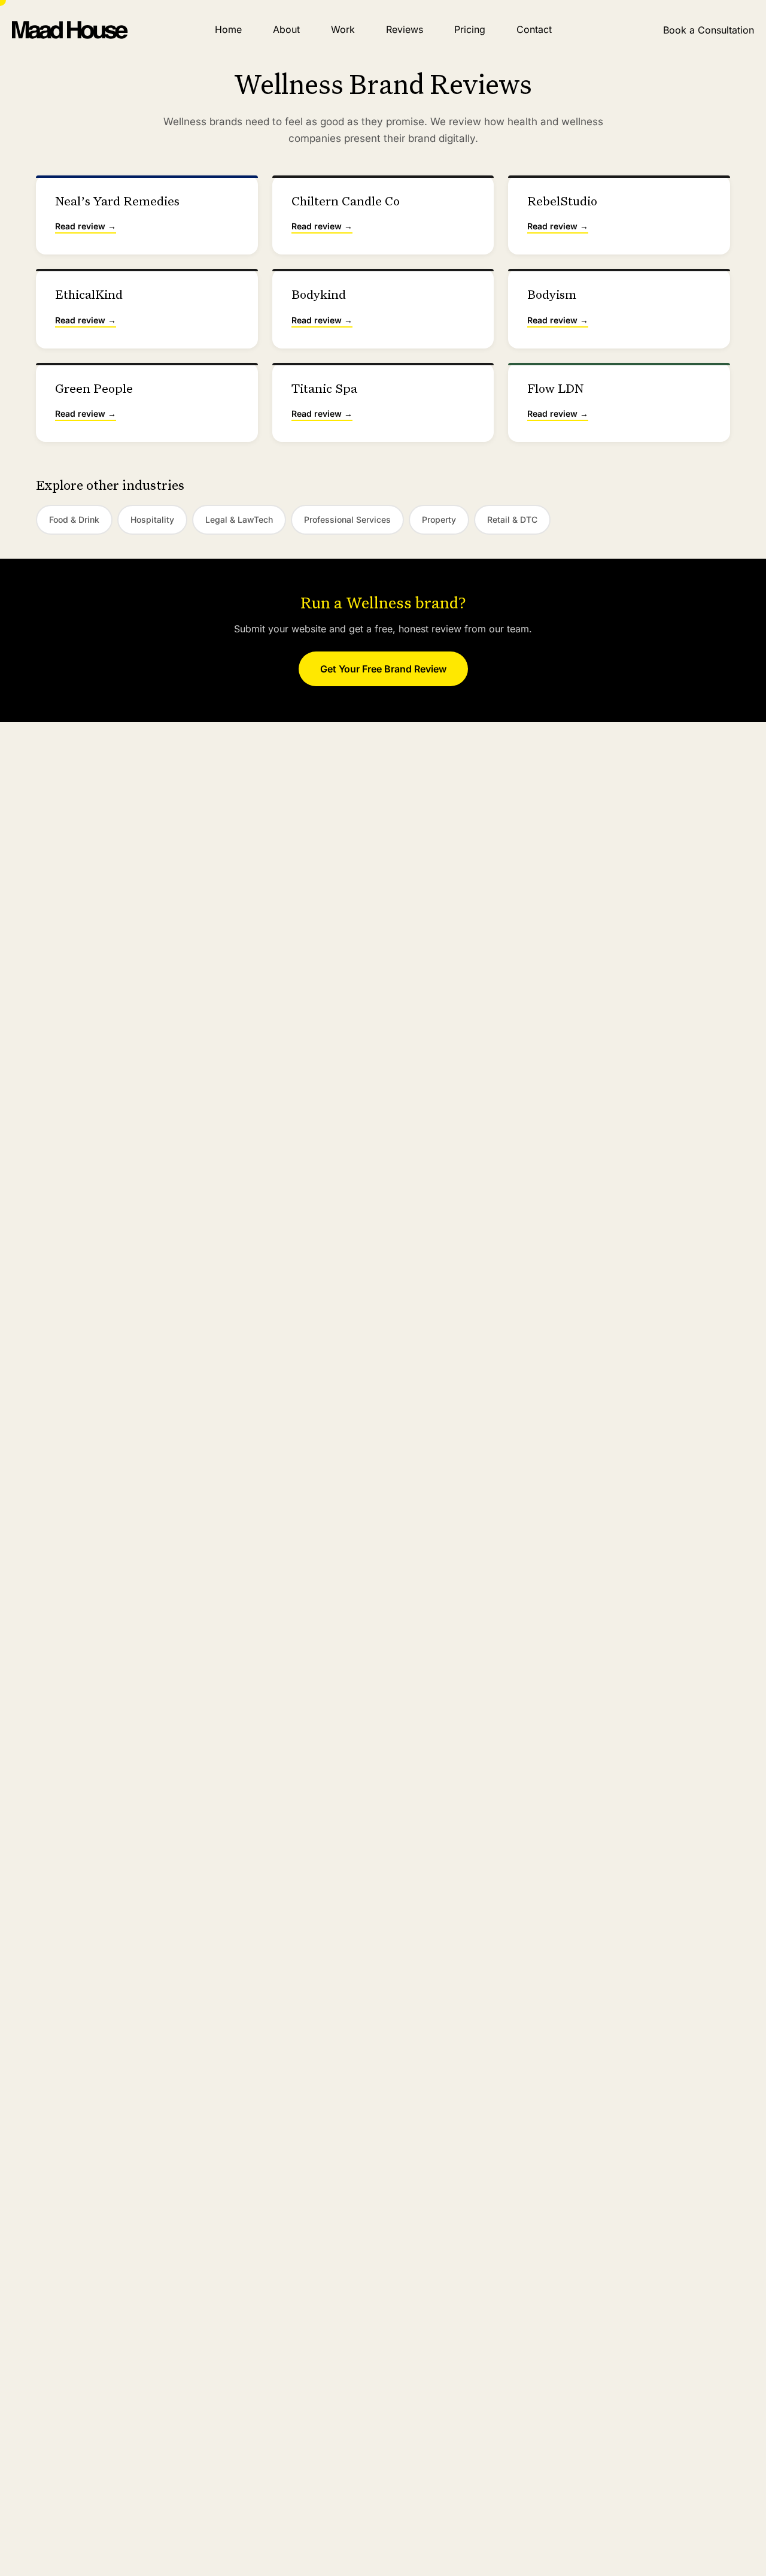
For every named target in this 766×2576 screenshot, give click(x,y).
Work (343, 29)
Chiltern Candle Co (346, 202)
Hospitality (152, 519)
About (286, 29)
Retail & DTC (512, 519)
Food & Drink (74, 519)
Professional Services (347, 519)
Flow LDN (555, 390)
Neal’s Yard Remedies (117, 202)
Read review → (86, 226)
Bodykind (319, 296)
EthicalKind (89, 296)
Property (439, 519)
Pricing (470, 29)
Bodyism (552, 296)
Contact (534, 29)
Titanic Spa (324, 390)
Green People (94, 390)
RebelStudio (562, 202)
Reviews (405, 29)
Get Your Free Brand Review (383, 669)
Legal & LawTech (239, 519)
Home (228, 29)
